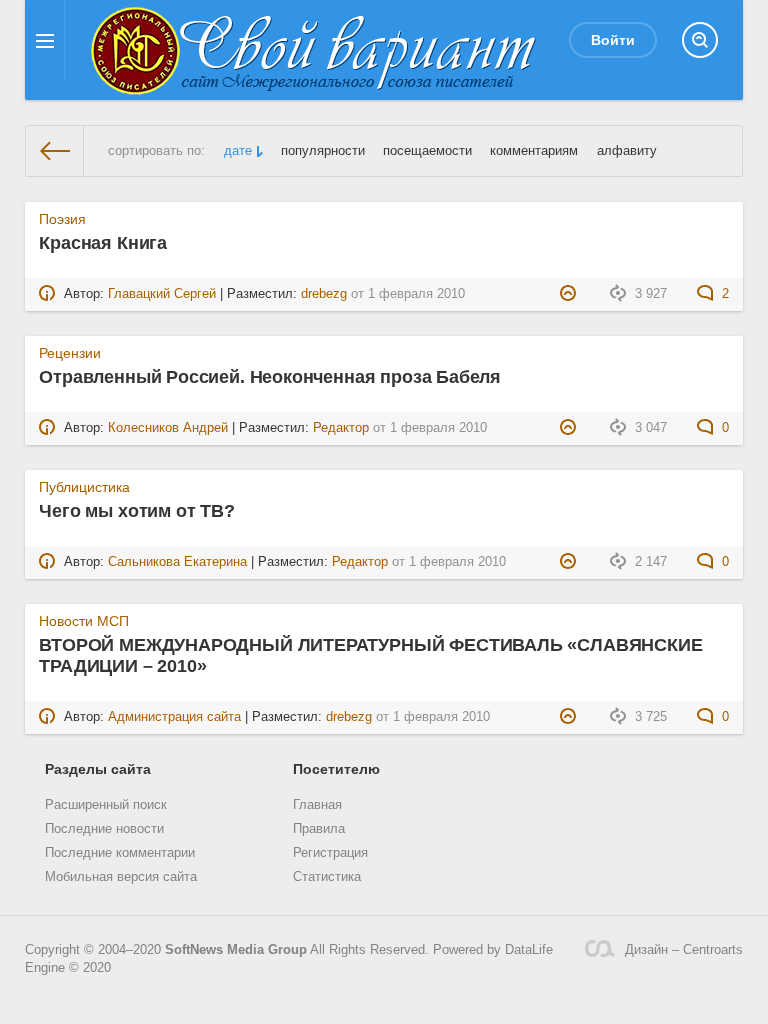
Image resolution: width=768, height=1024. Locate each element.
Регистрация (330, 853)
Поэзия (62, 219)
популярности (323, 151)
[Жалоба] (570, 294)
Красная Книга (103, 243)
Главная (317, 805)
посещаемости (427, 151)
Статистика (327, 877)
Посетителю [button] (336, 769)
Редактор (341, 428)
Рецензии (70, 353)
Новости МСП (84, 621)
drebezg (324, 294)
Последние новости (104, 829)
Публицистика (84, 487)
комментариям (534, 151)
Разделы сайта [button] (98, 769)
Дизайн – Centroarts (684, 950)
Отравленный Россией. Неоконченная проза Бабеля (270, 377)
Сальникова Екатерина (177, 562)
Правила (319, 829)
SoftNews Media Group (236, 950)
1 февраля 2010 (416, 294)
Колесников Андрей (168, 428)
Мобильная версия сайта (121, 877)
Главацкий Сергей (162, 294)
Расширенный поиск (106, 805)
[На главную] (55, 151)
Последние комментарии (120, 853)
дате (238, 151)
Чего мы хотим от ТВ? (136, 511)
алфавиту (627, 151)
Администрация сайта (174, 717)
